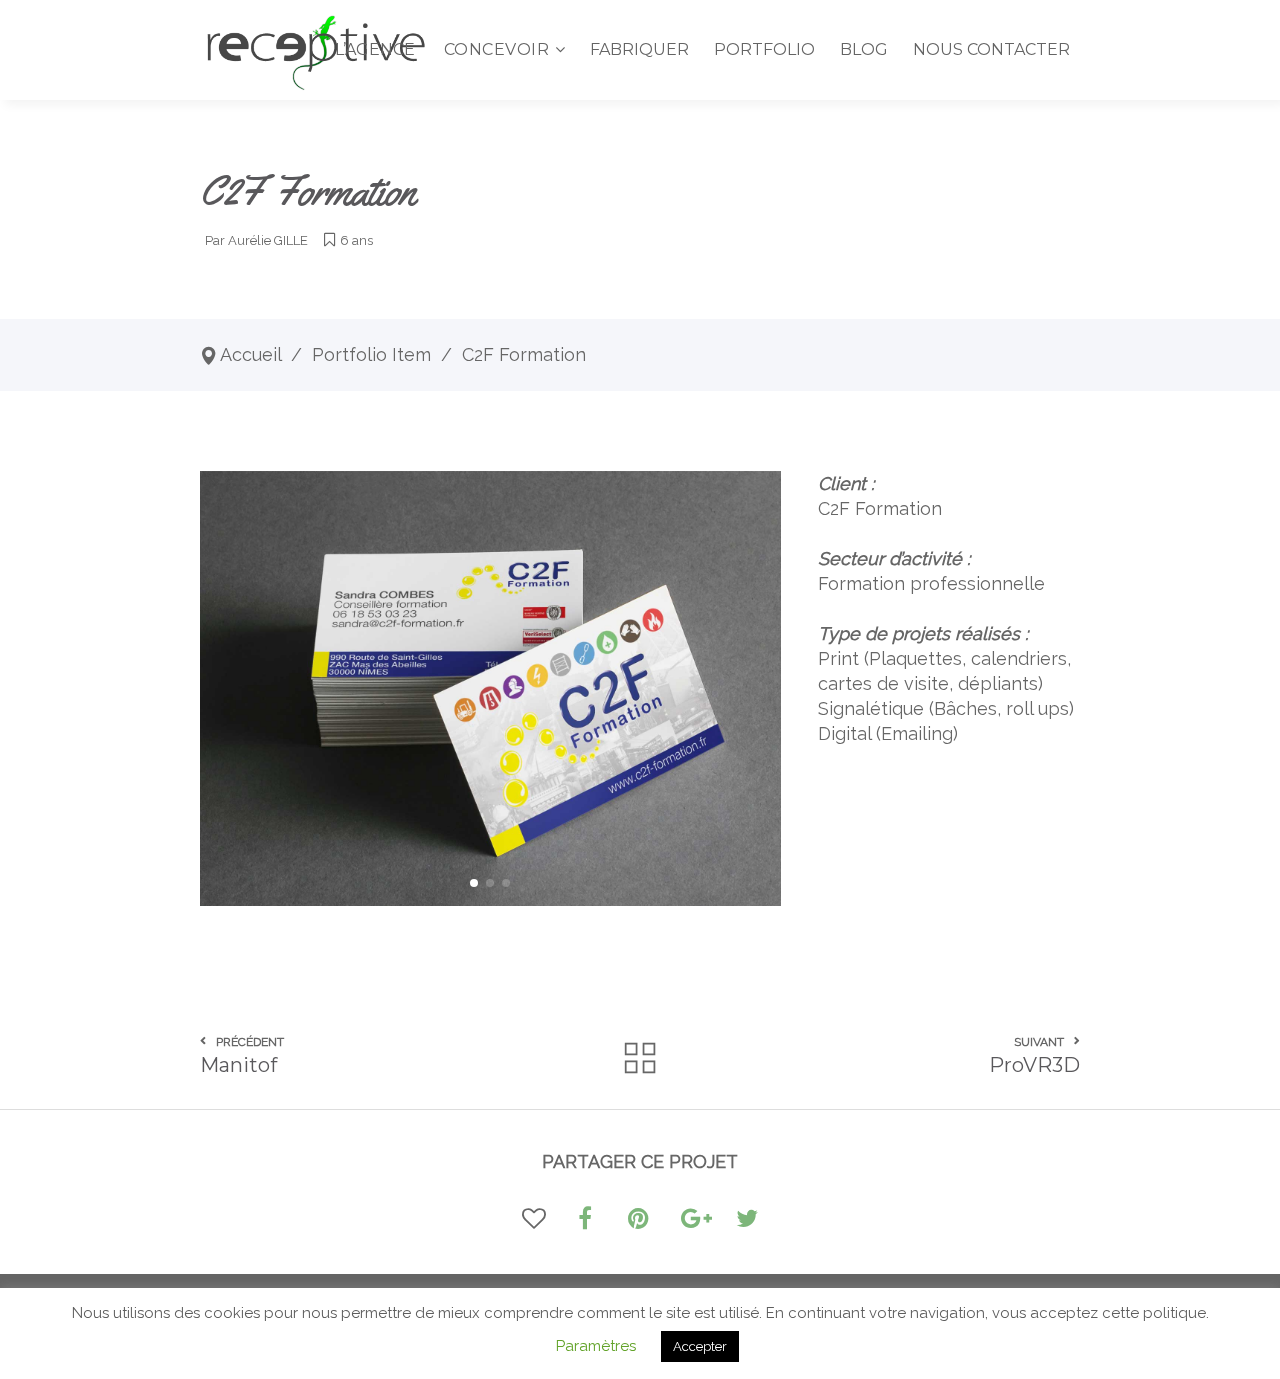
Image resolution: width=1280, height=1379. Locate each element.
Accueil (250, 354)
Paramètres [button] (596, 1346)
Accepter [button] (700, 1346)
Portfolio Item (371, 354)
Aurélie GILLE (268, 240)
